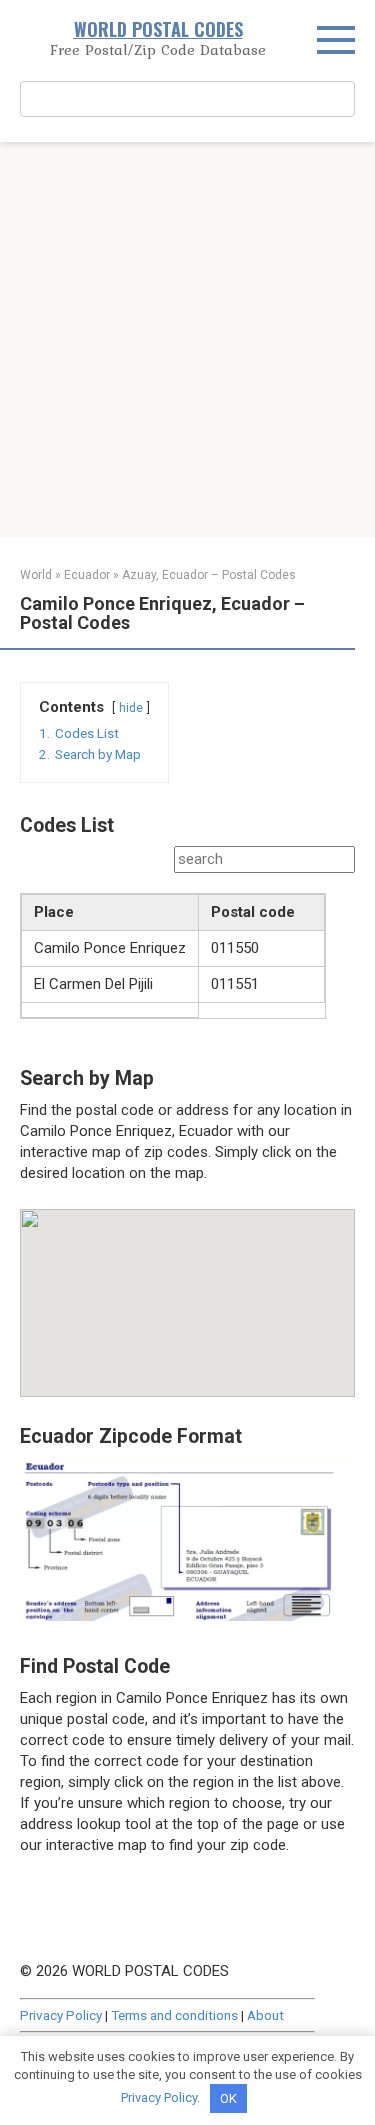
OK (228, 2098)
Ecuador (87, 575)
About (265, 2015)
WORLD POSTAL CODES (158, 29)
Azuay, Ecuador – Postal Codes (209, 575)
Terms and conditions (174, 2015)
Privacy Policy (61, 2015)
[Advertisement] (187, 339)
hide (131, 708)
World (36, 575)
